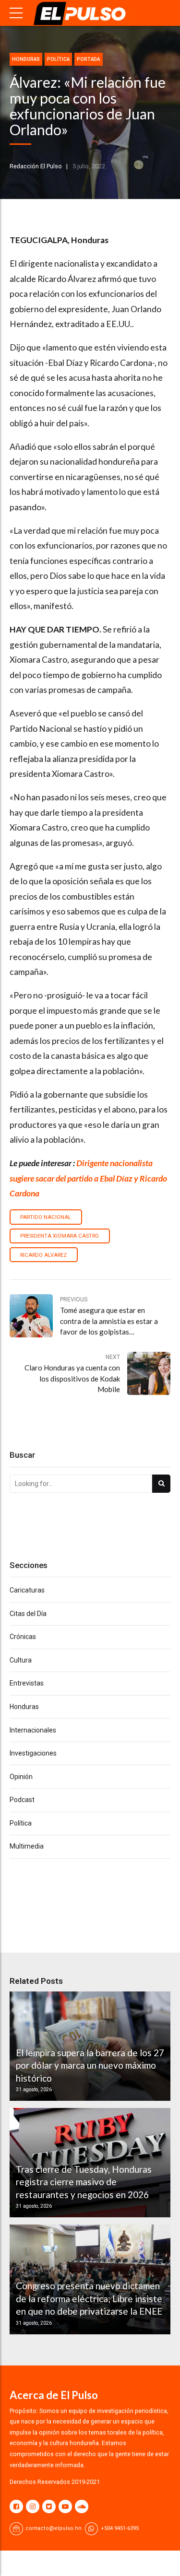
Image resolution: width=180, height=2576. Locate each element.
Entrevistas (27, 1683)
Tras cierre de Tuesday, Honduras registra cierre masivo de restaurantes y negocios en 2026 (84, 2182)
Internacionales (33, 1730)
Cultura (21, 1660)
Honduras (26, 59)
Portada (88, 59)
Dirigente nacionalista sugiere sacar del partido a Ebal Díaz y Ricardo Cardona (88, 1178)
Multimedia (27, 1846)
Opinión (21, 1777)
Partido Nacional (46, 1217)
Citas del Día (28, 1614)
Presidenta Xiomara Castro (60, 1236)
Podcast (22, 1800)
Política (58, 59)
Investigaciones (33, 1753)
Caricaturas (27, 1590)
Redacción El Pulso (36, 166)
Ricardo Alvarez (43, 1255)
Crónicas (23, 1637)
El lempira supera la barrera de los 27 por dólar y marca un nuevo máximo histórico (90, 2065)
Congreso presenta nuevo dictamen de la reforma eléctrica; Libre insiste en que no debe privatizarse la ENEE (89, 2298)
